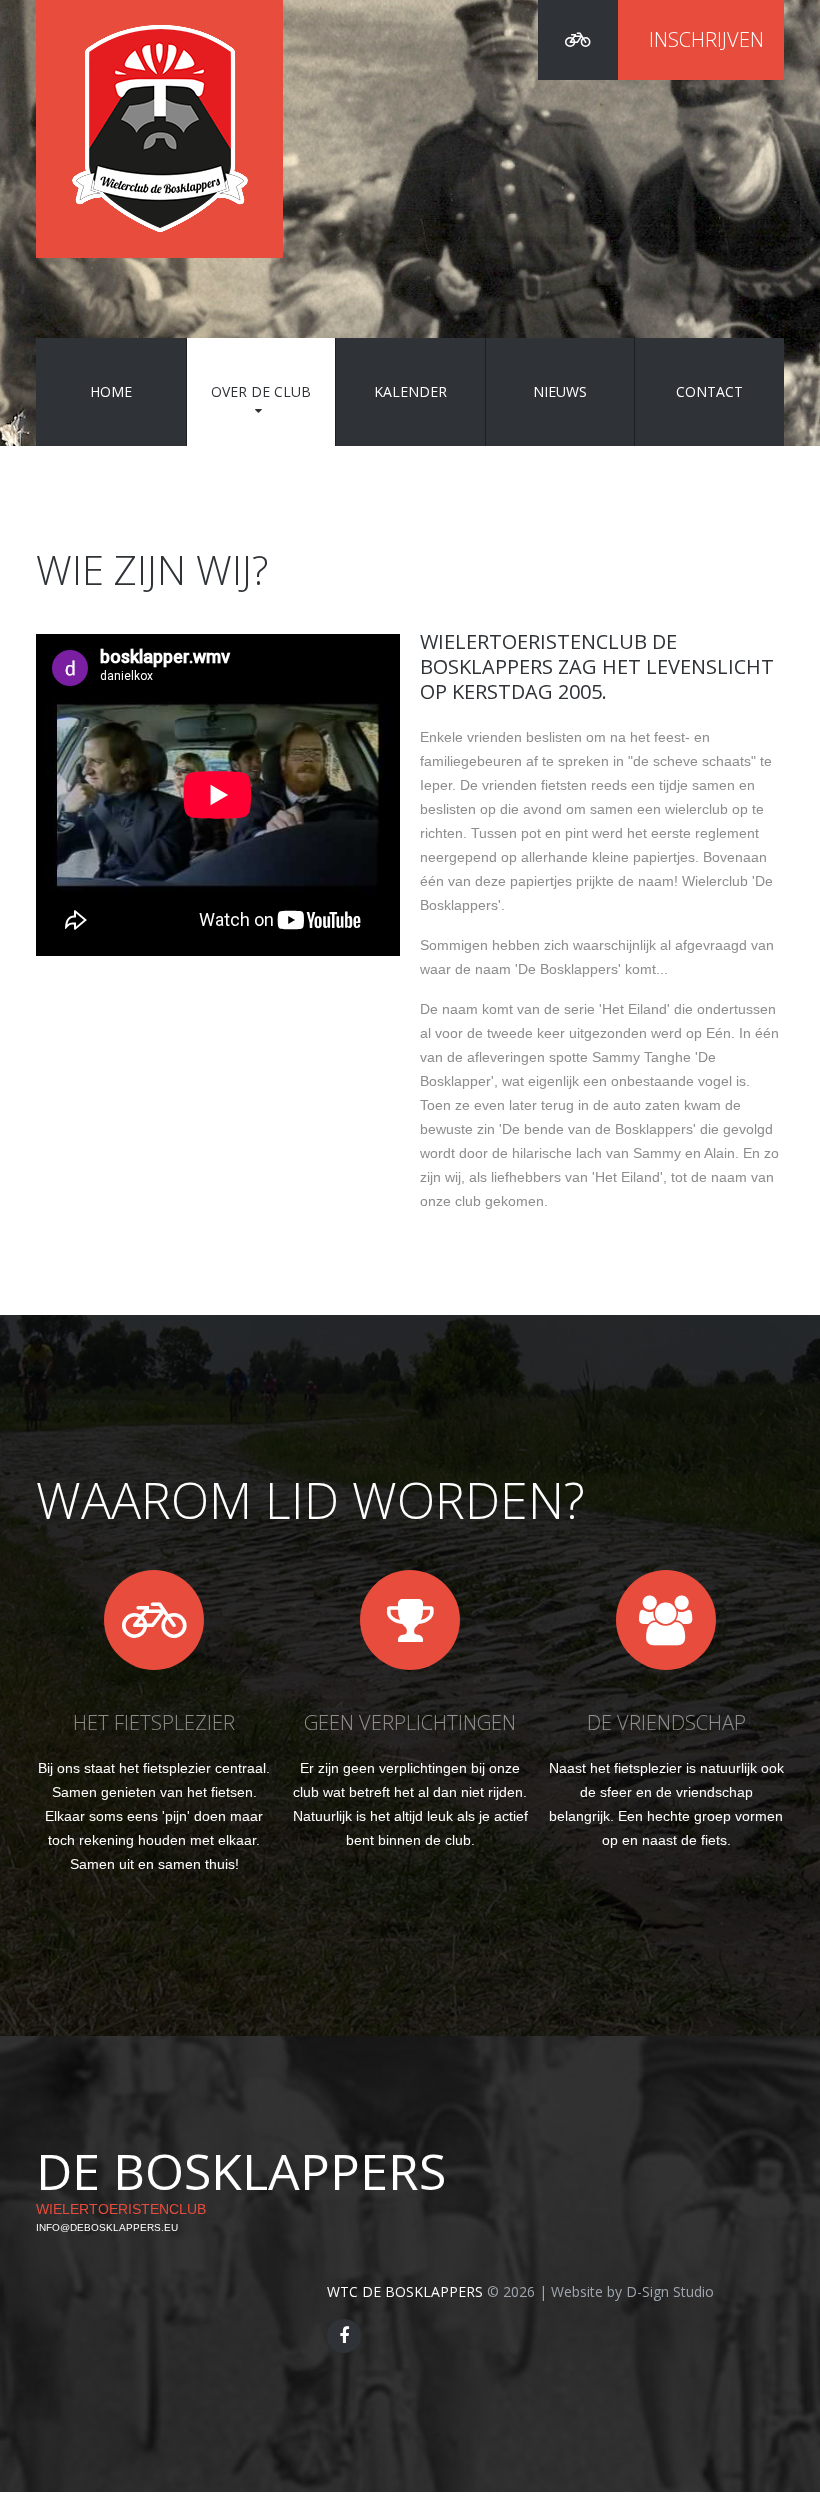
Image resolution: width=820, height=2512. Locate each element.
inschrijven (706, 39)
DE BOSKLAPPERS (241, 2171)
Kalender (410, 391)
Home (111, 391)
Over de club (261, 391)
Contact (709, 391)
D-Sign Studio (670, 2291)
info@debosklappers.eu (107, 2227)
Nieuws (560, 391)
